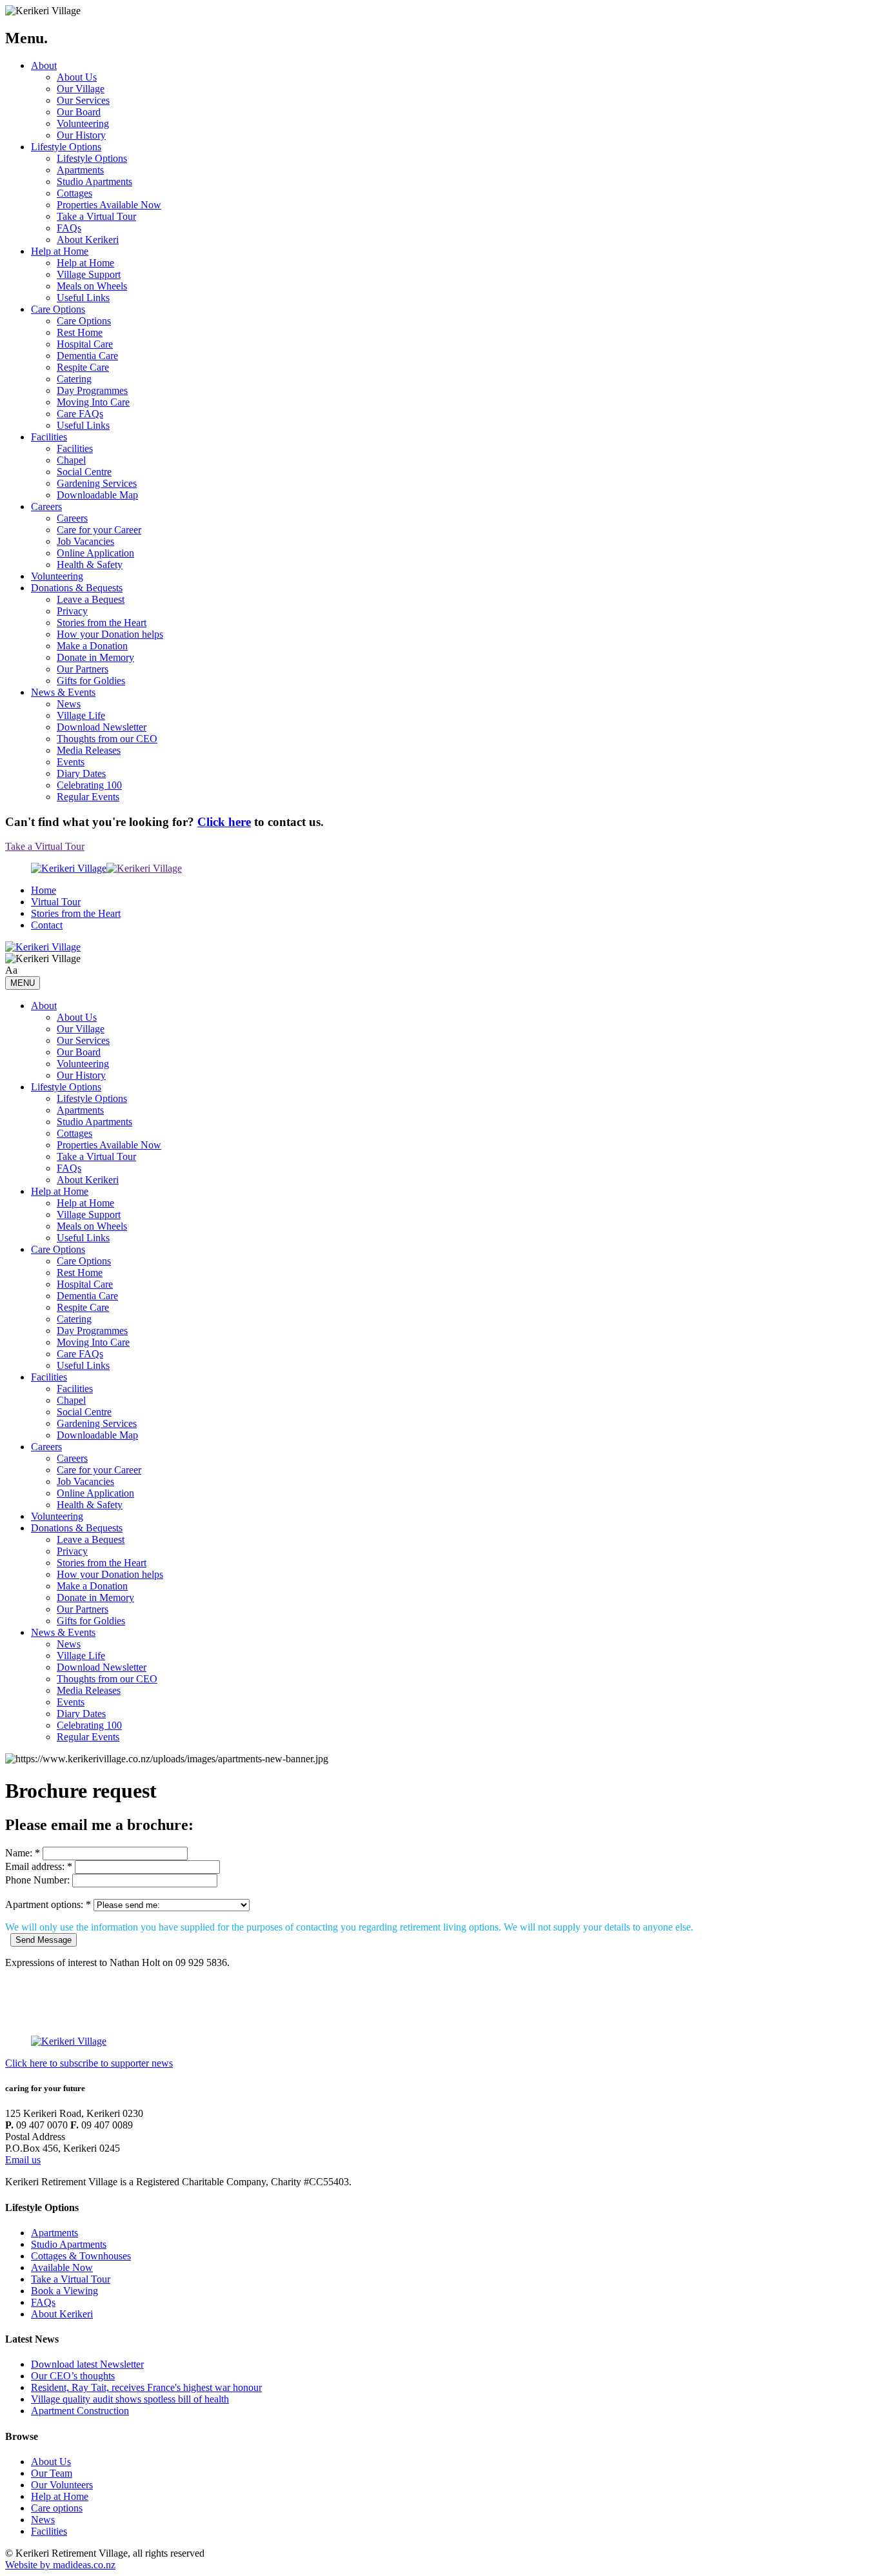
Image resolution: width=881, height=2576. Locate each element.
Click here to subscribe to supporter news (89, 2063)
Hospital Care (85, 1284)
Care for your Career (99, 1470)
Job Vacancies (85, 1481)
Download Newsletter (102, 1667)
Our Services (83, 1040)
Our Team (52, 2473)
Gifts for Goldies (91, 1621)
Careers (46, 1447)
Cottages (74, 1133)
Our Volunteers (62, 2485)
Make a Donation (92, 1586)
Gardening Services (97, 1423)
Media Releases (89, 1690)
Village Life (81, 1656)
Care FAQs (80, 1354)
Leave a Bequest (91, 1539)
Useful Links (83, 1238)
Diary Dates (81, 1714)
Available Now (62, 2267)
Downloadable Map (97, 1435)
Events (71, 1702)
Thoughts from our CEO (107, 1679)
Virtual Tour (56, 902)
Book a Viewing (64, 2291)
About (44, 1006)
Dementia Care (87, 1296)
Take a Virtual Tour (45, 846)
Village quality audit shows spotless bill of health (130, 2399)
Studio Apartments (94, 1122)
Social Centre (84, 1412)
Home (44, 890)
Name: (23, 1853)
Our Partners (83, 1609)
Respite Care (83, 1307)
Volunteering (83, 1064)
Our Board (79, 1052)
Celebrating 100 (89, 1725)
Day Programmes (92, 1331)
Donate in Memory (95, 1598)
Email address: (39, 1866)
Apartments (80, 1110)
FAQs (69, 1168)
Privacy (72, 1551)
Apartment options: (48, 1904)
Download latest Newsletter (87, 2364)
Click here (224, 822)
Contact (47, 925)
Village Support (89, 1214)
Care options (57, 2508)
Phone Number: (37, 1880)
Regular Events (88, 1737)
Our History (81, 1075)
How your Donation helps (110, 1574)
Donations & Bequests (77, 1528)
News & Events (63, 1632)
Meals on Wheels (92, 1226)
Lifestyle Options (66, 1087)
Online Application (95, 1493)
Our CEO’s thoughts (73, 2376)
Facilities (49, 1377)
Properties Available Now (109, 1145)
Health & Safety (90, 1505)
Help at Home (60, 1191)
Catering (74, 1319)
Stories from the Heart (76, 913)
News (69, 1644)
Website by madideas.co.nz (60, 2565)
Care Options (58, 1249)
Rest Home (80, 1273)
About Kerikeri (88, 1180)
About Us (77, 1017)
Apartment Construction (80, 2411)
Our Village (81, 1029)
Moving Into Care (93, 1342)
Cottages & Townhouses (81, 2256)
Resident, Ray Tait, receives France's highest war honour (146, 2387)
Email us (23, 2160)
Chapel (71, 1400)
